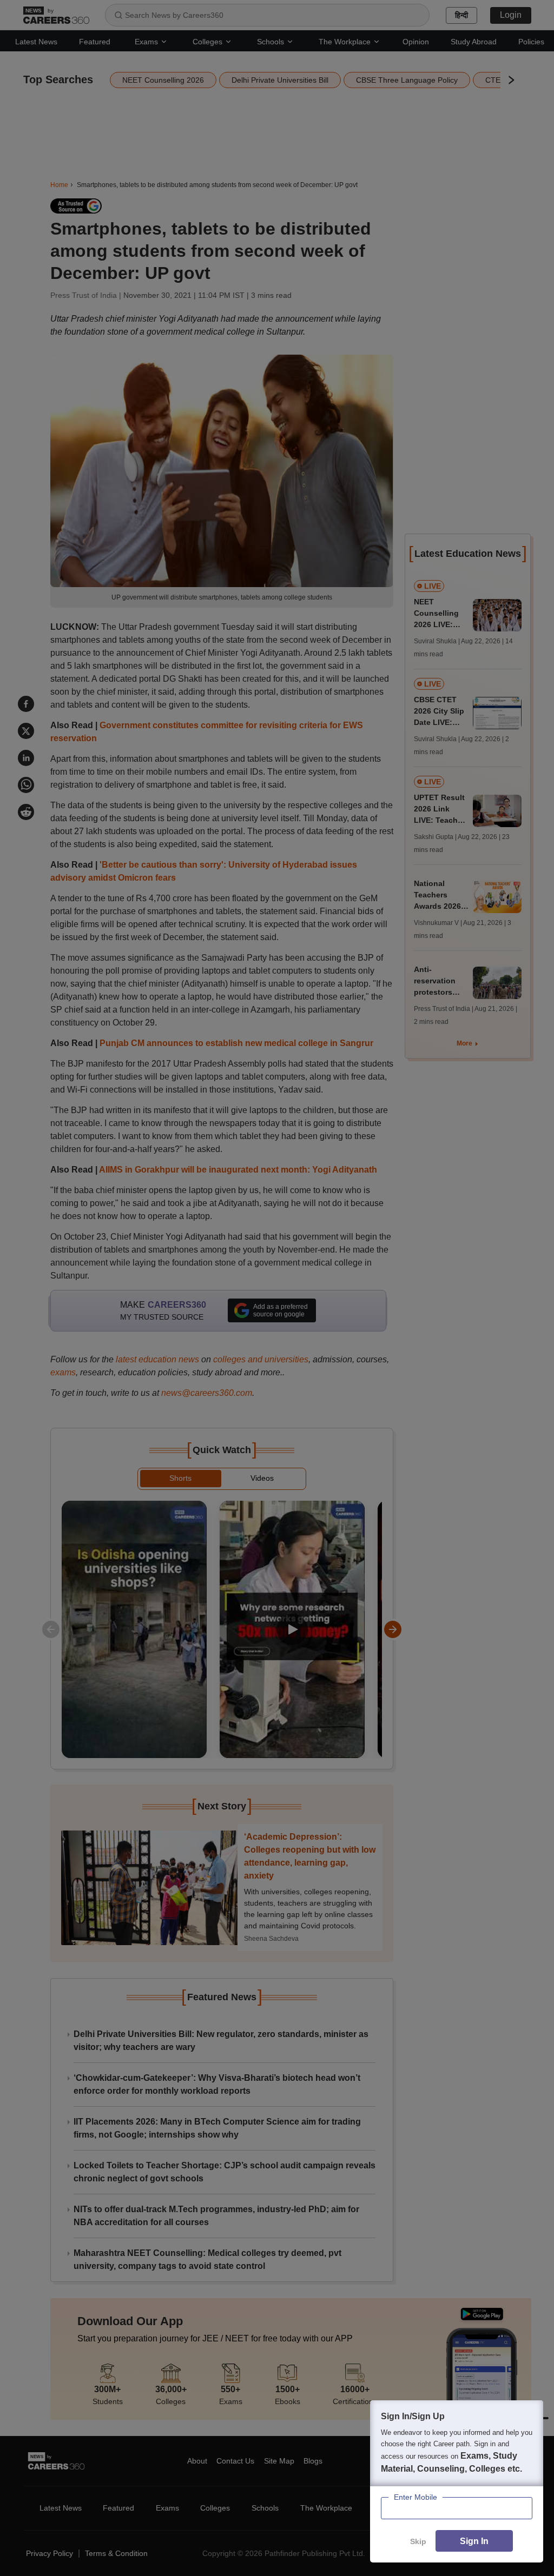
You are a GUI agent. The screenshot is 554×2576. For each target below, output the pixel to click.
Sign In (474, 2541)
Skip (418, 2541)
